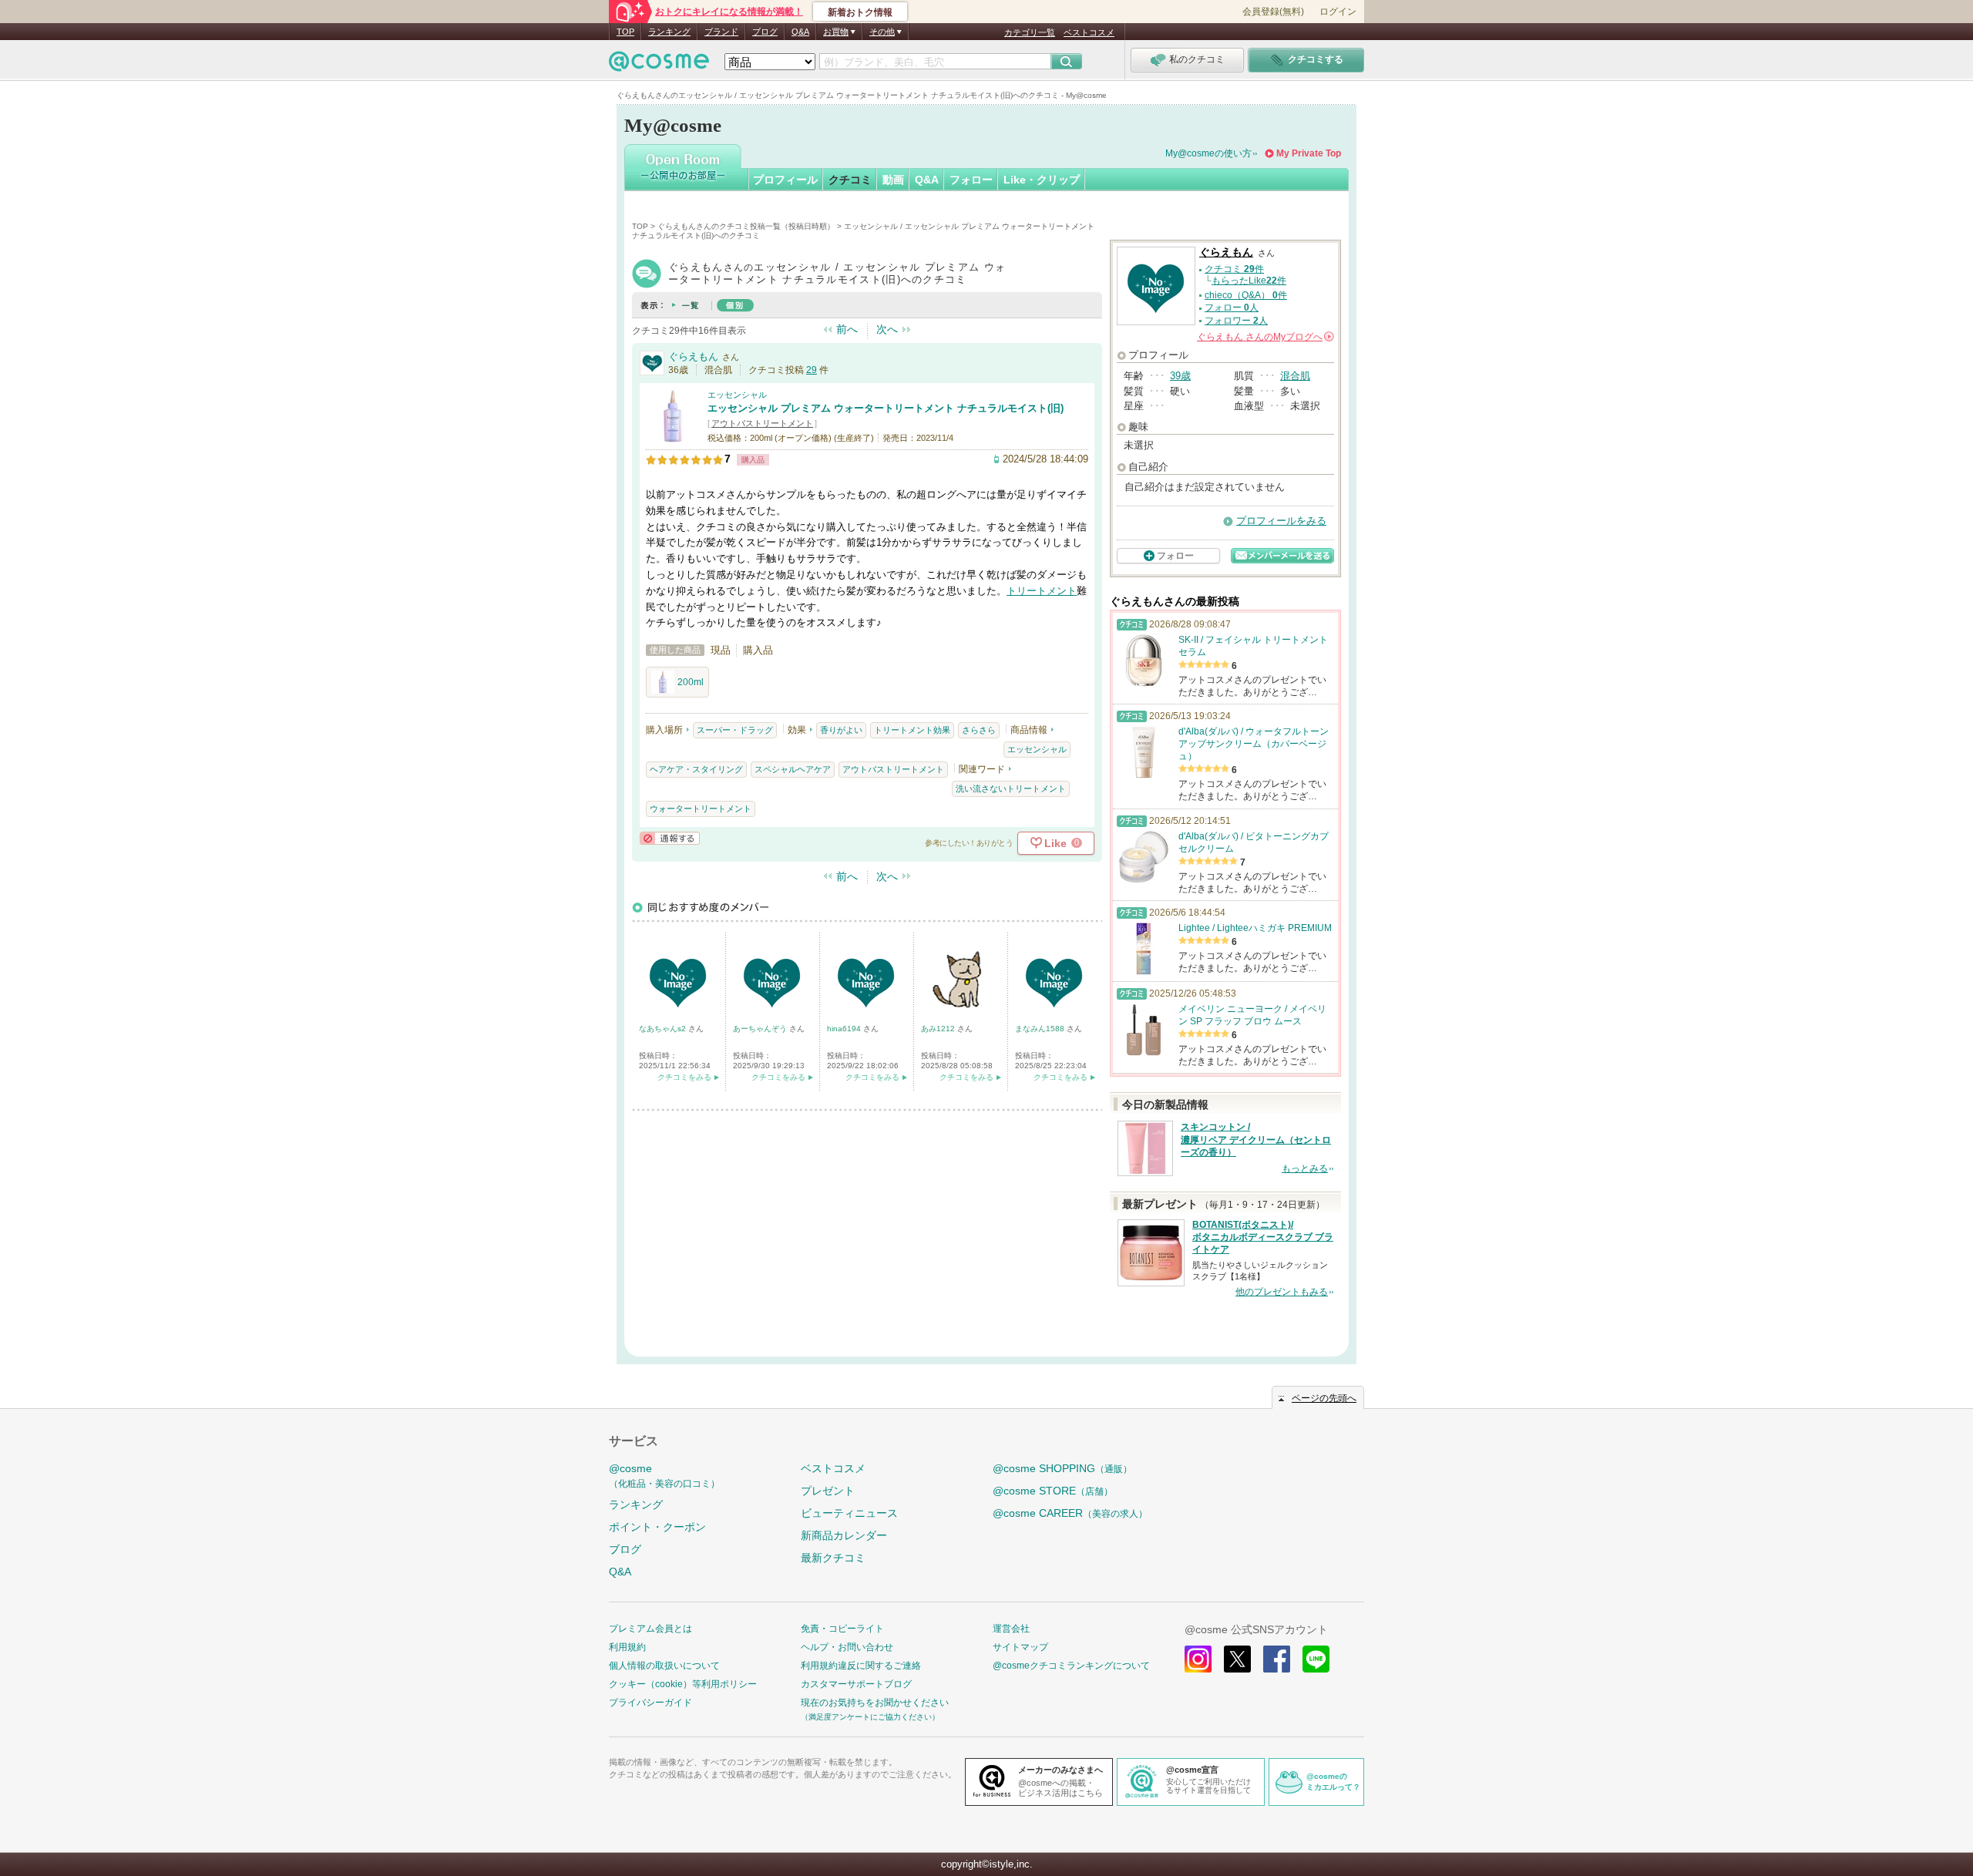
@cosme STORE (1053, 1491)
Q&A (800, 32)
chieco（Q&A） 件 (1246, 295)
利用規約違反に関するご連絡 (861, 1666)
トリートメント (1042, 591)
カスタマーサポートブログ (856, 1684)
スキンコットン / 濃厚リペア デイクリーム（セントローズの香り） (1256, 1140)
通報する (670, 838)
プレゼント (828, 1491)
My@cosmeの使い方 (1208, 153)
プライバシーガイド (650, 1703)
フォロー (971, 180)
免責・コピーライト (842, 1629)
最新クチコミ (833, 1558)
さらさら (979, 730)
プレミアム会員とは (650, 1629)
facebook (1277, 1659)
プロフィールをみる (1281, 521)
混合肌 (1295, 376)
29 (812, 370)
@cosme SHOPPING (1062, 1468)
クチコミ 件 (1234, 269)
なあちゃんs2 (664, 1029)
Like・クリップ (1042, 180)
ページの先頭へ (1324, 1398)
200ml (691, 682)
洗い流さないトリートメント (1011, 788)
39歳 (1180, 376)
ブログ (765, 32)
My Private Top (1309, 153)
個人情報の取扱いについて (664, 1666)
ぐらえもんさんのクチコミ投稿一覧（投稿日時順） (746, 226)
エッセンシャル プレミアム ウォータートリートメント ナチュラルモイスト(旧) (886, 408)
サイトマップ (1020, 1647)
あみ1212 (939, 1029)
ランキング (669, 32)
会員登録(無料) (1273, 12)
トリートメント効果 (912, 730)
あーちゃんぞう (761, 1029)
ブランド (721, 32)
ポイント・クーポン (657, 1527)
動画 (893, 180)
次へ (887, 329)
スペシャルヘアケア (793, 769)
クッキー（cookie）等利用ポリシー (683, 1684)
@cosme (664, 1476)
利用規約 (627, 1647)
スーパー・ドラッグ (735, 730)
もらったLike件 (1249, 281)
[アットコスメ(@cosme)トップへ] (659, 65)
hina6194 (845, 1029)
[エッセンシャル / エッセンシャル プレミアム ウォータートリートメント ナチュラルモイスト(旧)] (673, 437)
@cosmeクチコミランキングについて (1071, 1666)
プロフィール (785, 180)
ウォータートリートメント (701, 809)
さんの (1264, 337)
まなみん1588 (1041, 1029)
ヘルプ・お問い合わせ (847, 1647)
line (1316, 1659)
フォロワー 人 (1236, 321)
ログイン (1338, 12)
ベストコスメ (1089, 32)
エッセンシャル (737, 395)
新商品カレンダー (844, 1535)
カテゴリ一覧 (1030, 32)
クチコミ (850, 180)
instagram (1198, 1659)
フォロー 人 (1232, 308)
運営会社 (1011, 1629)
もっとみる (1305, 1168)
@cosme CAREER (1070, 1513)
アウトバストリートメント (762, 423)
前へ (847, 329)
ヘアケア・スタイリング (696, 769)
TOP (625, 32)
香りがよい (841, 730)
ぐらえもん (693, 356)
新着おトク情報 (860, 12)
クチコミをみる (684, 1077)
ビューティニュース (849, 1513)
